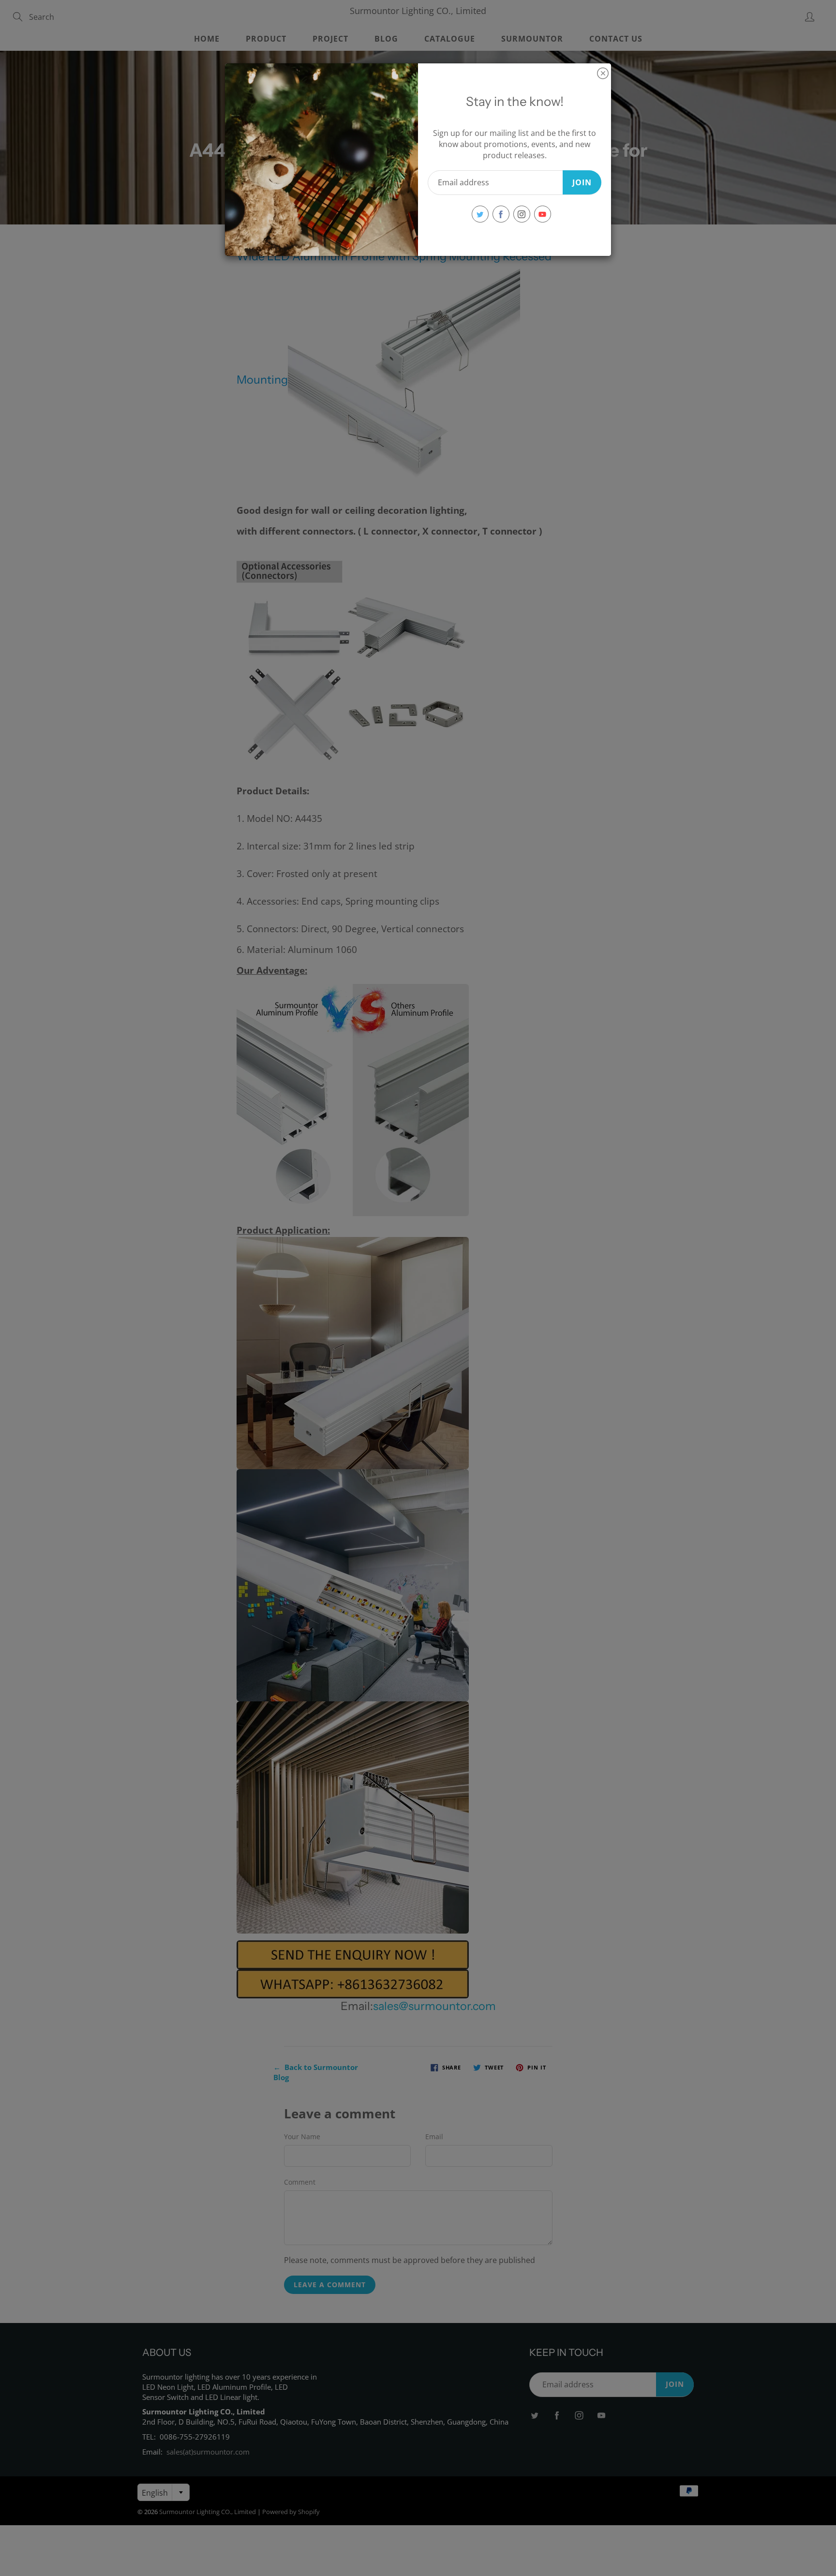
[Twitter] (480, 214)
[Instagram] (522, 214)
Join (582, 182)
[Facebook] (501, 214)
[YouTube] (543, 214)
